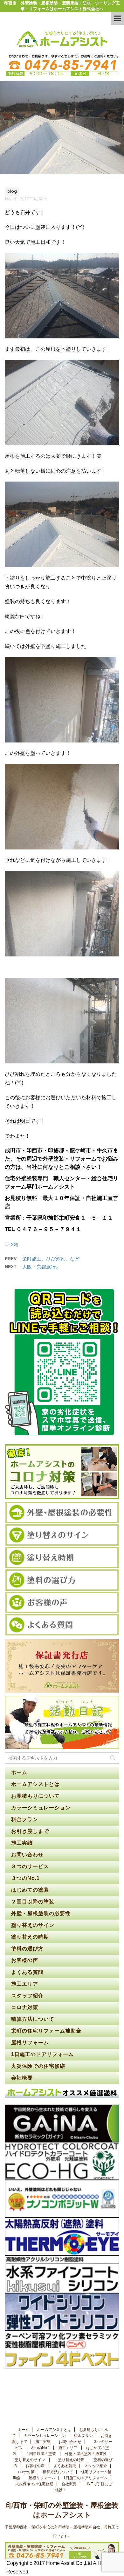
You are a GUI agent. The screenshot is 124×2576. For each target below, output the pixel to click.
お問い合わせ (27, 1855)
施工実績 (22, 1843)
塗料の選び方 (28, 1949)
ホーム (19, 1772)
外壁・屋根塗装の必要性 (42, 1913)
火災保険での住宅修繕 (38, 2066)
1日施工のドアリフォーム (42, 2054)
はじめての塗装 (31, 1890)
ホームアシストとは (35, 1784)
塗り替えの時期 (31, 1937)
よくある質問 (27, 1972)
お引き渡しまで (30, 1831)
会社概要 (22, 2078)
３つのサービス (31, 1866)
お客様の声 (25, 1960)
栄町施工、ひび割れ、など (51, 1259)
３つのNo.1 (25, 1878)
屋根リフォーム (30, 2043)
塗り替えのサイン (34, 1925)
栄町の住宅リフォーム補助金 (46, 2031)
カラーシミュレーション (41, 1808)
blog (14, 1244)
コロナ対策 (25, 2007)
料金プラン (25, 1819)
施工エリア (25, 1984)
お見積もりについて (35, 1796)
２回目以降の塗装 (34, 1902)
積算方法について (33, 2019)
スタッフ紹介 (27, 1996)
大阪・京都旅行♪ (40, 1267)
